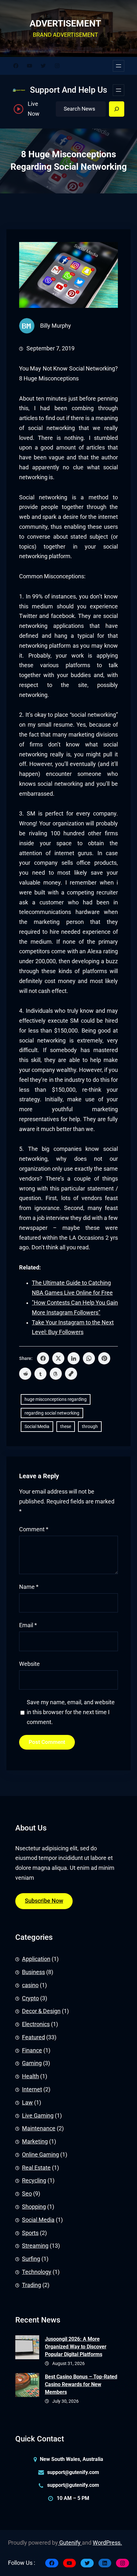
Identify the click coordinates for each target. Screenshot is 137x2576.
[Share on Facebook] (43, 1358)
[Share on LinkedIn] (74, 1358)
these (66, 1426)
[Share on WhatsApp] (89, 1358)
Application (36, 1959)
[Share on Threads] (56, 1374)
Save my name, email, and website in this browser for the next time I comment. (71, 1712)
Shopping (34, 2207)
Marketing (35, 2142)
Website (29, 1664)
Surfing (31, 2259)
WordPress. (107, 2543)
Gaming (32, 2063)
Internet (32, 2089)
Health (30, 2076)
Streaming (35, 2246)
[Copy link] (71, 1374)
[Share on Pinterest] (104, 1358)
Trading (32, 2285)
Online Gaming (40, 2155)
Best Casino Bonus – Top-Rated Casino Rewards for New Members (81, 2384)
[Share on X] (58, 1358)
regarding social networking (52, 1413)
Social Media (37, 1426)
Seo (27, 2194)
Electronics (36, 2024)
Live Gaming (38, 2116)
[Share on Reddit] (25, 1374)
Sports (30, 2233)
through (90, 1426)
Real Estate (36, 2168)
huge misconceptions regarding (56, 1399)
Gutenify (70, 2543)
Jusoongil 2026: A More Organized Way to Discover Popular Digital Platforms (76, 2347)
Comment (34, 1529)
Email (28, 1625)
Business (33, 1972)
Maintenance (39, 2128)
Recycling (34, 2181)
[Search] (117, 109)
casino (30, 1985)
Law (27, 2103)
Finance (32, 2050)
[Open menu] (119, 66)
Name (29, 1587)
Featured (33, 2037)
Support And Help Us (68, 90)
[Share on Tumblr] (40, 1374)
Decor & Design (41, 2011)
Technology (37, 2272)
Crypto (30, 1998)
